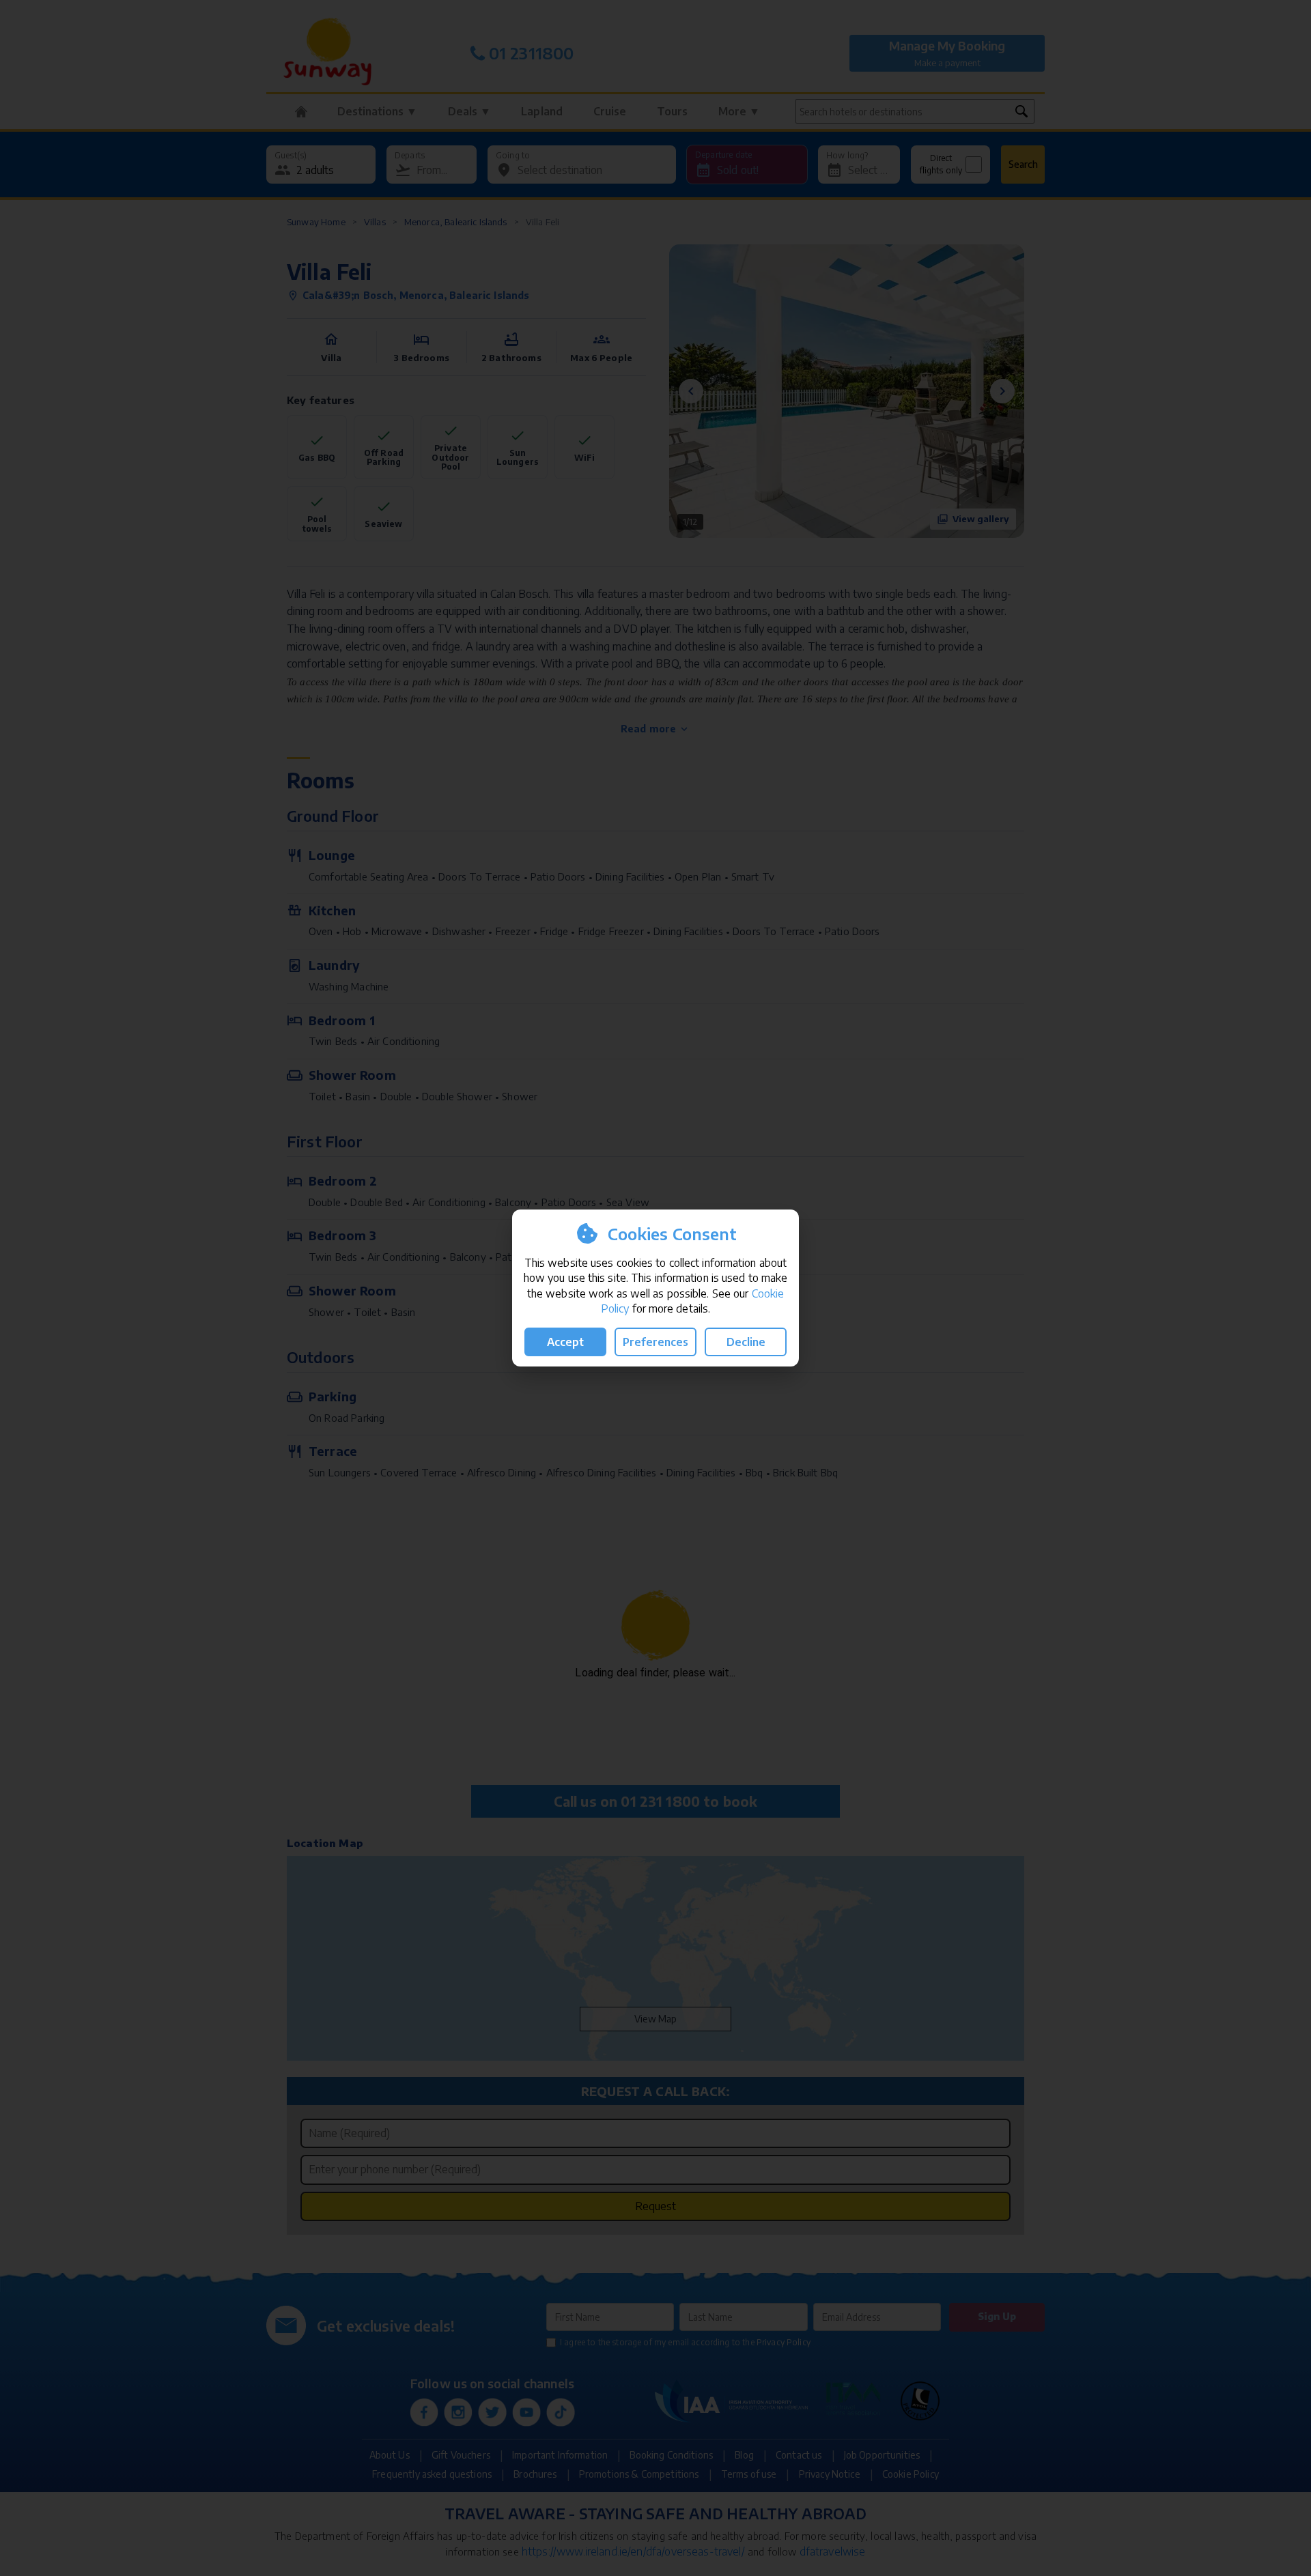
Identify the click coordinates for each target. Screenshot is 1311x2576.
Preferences (655, 1342)
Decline (746, 1342)
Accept (565, 1342)
